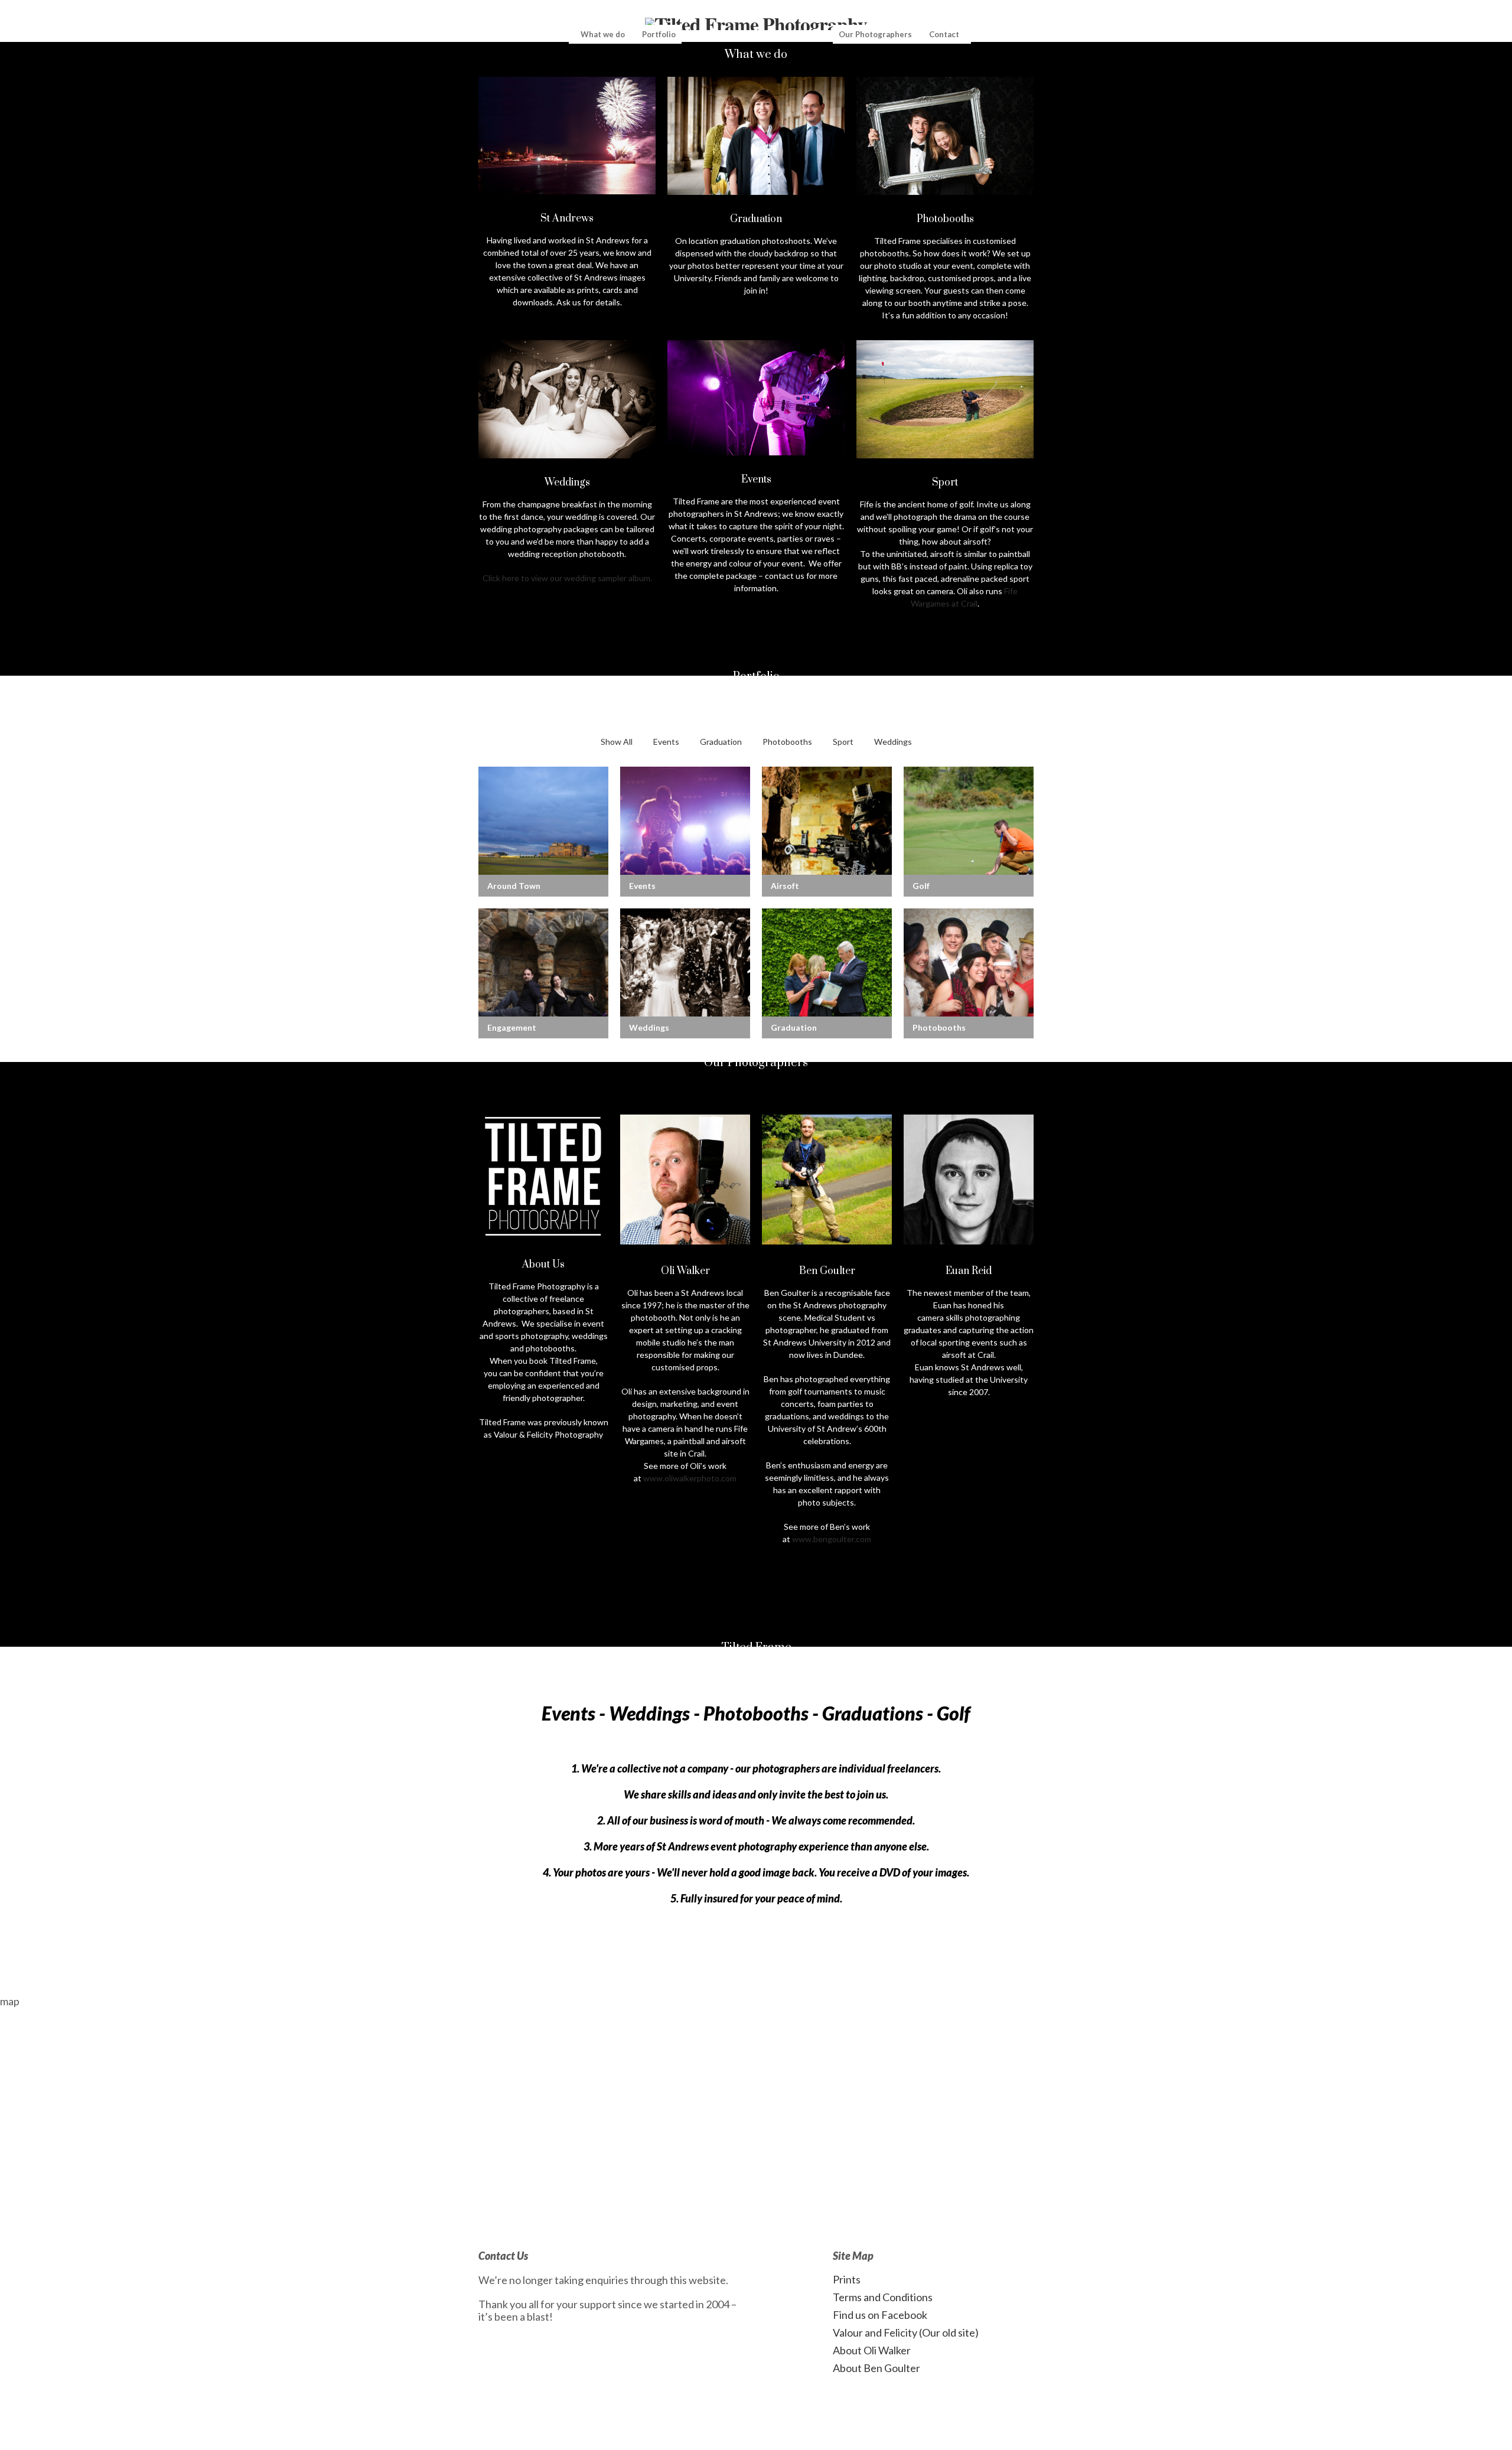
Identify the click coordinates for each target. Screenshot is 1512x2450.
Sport (843, 742)
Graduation (721, 742)
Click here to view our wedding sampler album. (567, 578)
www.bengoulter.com (832, 1539)
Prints (847, 2279)
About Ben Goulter (876, 2368)
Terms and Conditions (883, 2297)
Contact (944, 34)
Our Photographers (875, 34)
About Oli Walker (872, 2350)
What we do (603, 34)
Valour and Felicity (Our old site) (906, 2332)
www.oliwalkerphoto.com (690, 1478)
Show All (617, 742)
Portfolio (659, 34)
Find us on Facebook (880, 2315)
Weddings (893, 742)
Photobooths (787, 742)
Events (666, 742)
